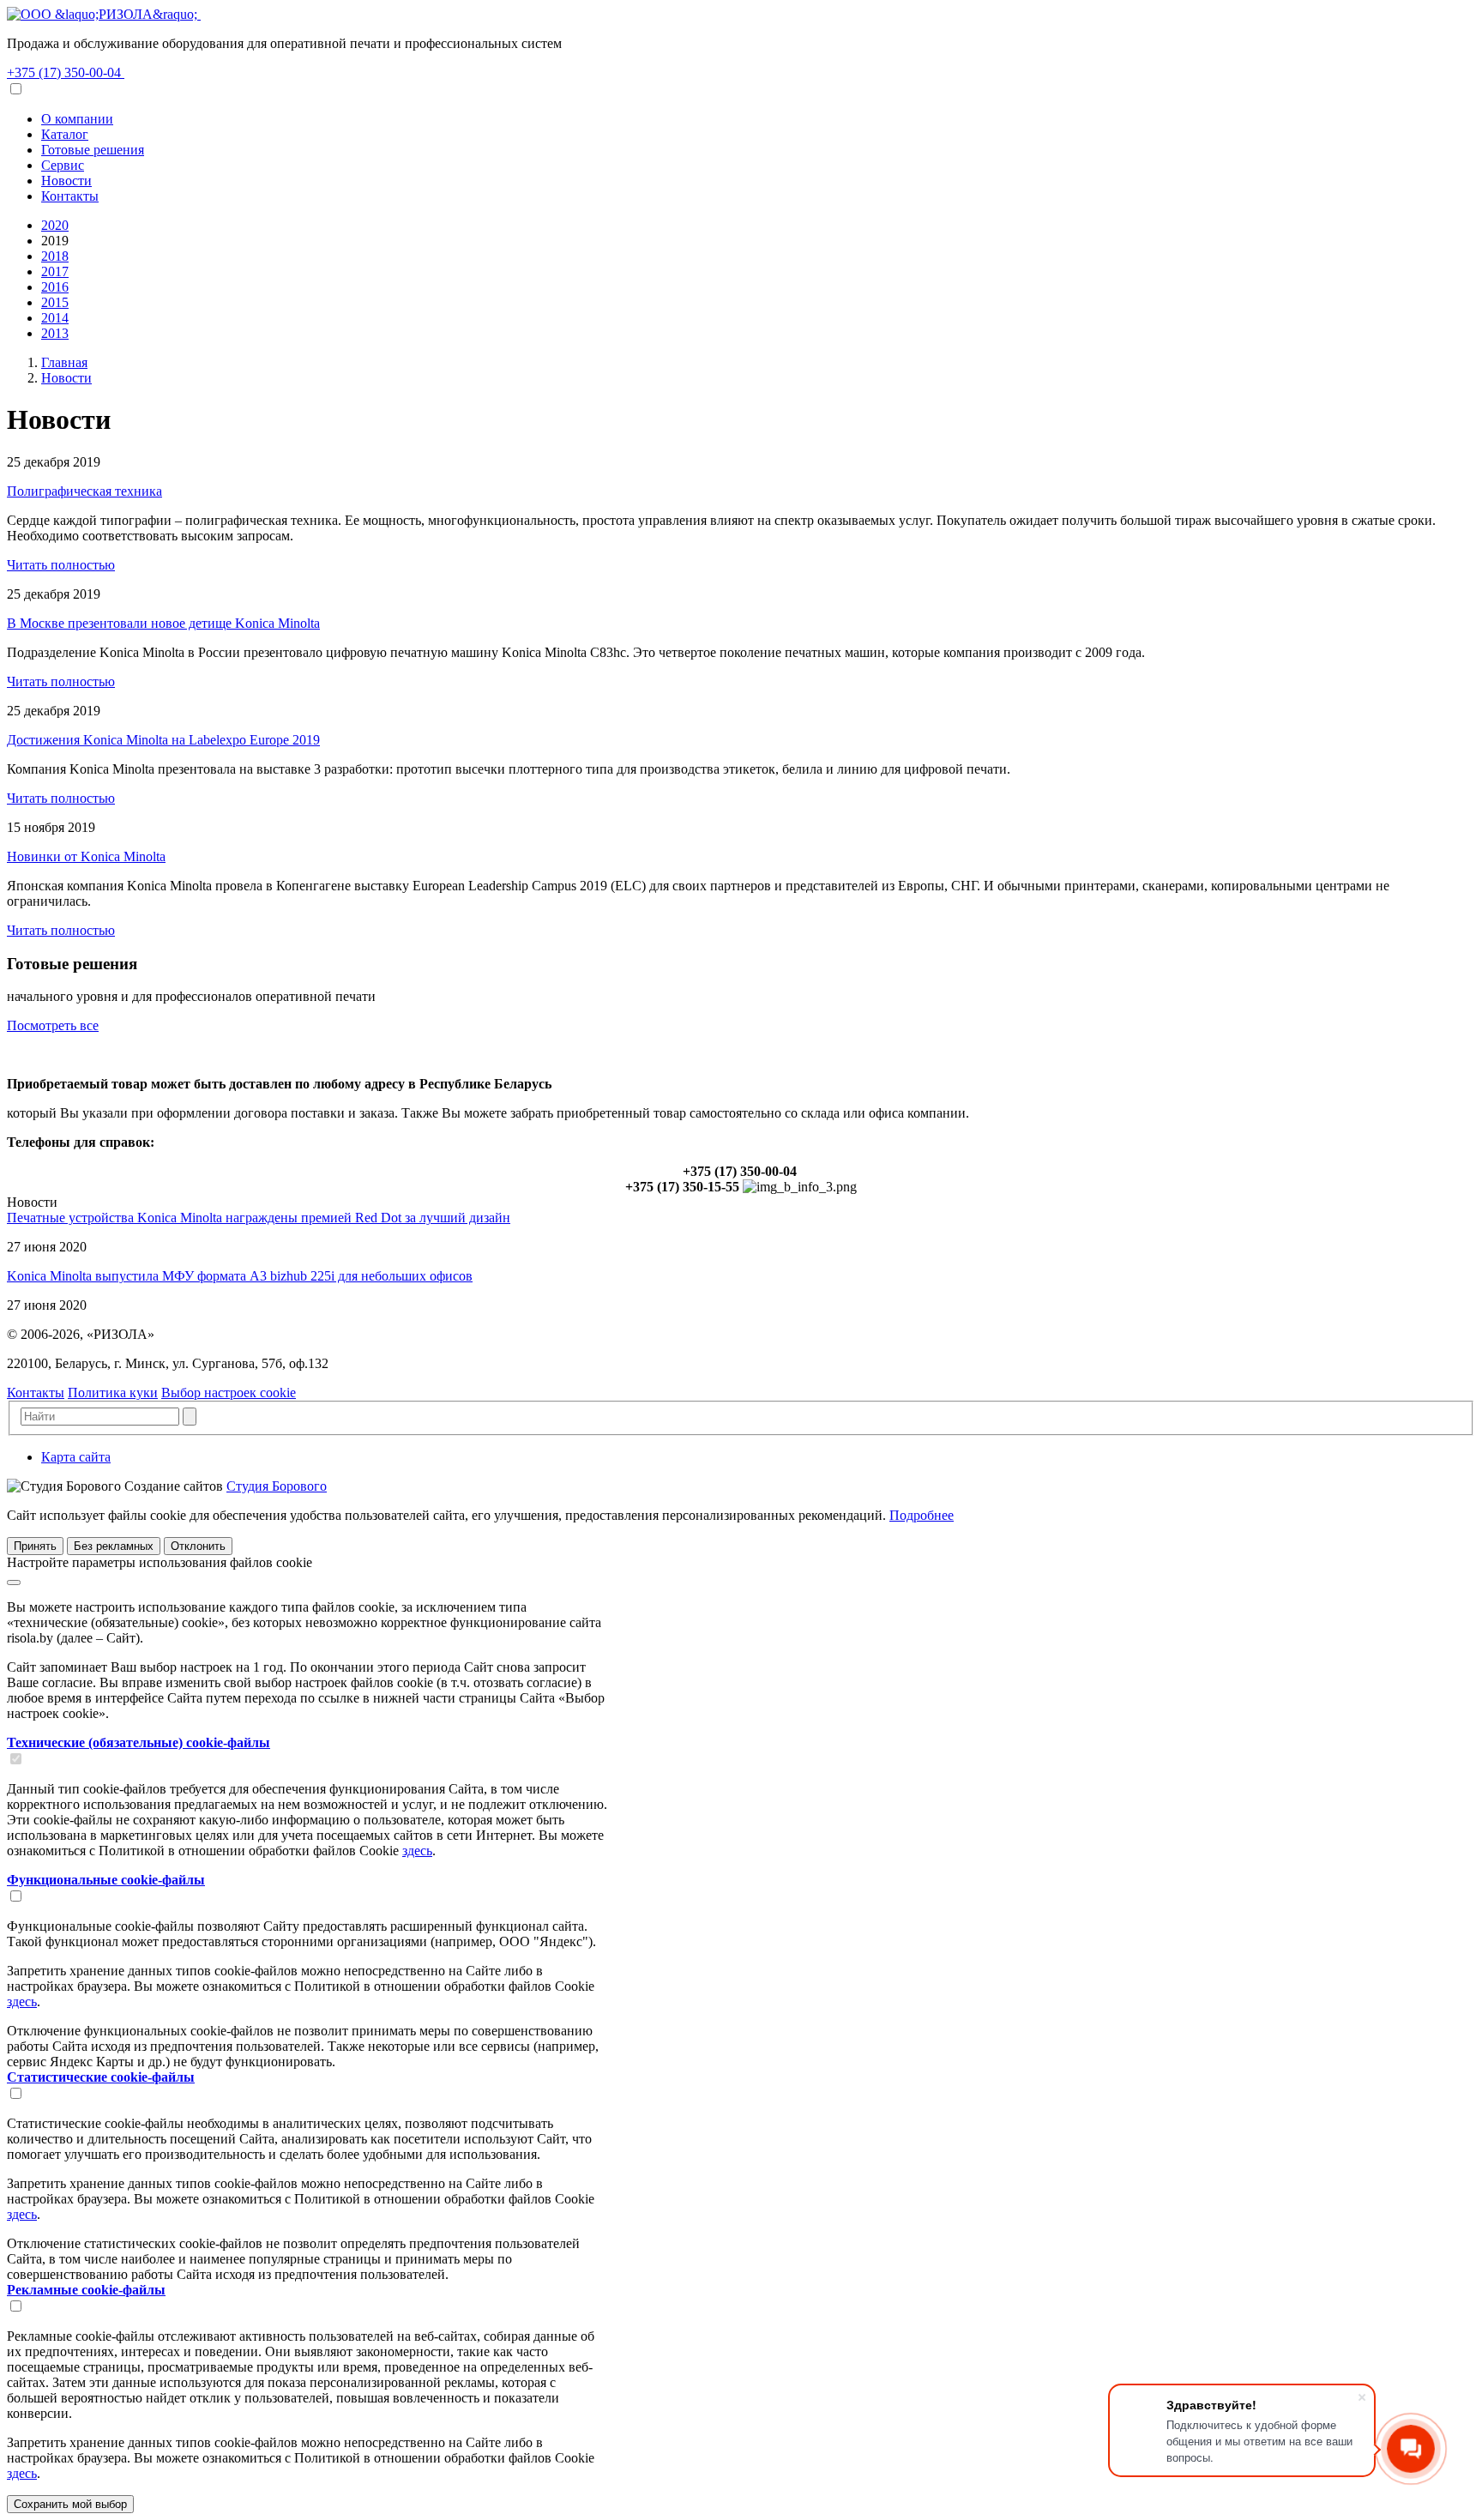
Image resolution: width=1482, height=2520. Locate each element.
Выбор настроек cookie (229, 1393)
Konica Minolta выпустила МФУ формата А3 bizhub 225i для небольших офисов (240, 1276)
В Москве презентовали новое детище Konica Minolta (163, 623)
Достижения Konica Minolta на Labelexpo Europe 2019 (163, 740)
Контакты (36, 1393)
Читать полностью (61, 565)
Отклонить (198, 1546)
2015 (55, 302)
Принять (35, 1546)
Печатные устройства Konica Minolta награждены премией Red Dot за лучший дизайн (259, 1218)
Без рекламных (114, 1546)
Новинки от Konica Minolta (86, 856)
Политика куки (113, 1393)
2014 (55, 318)
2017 (55, 271)
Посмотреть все (53, 1025)
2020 (55, 225)
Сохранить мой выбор (70, 2504)
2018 (55, 256)
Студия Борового (277, 1486)
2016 (55, 287)
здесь (417, 1851)
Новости (66, 378)
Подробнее (922, 1515)
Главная (64, 362)
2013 (55, 333)
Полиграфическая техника (84, 491)
